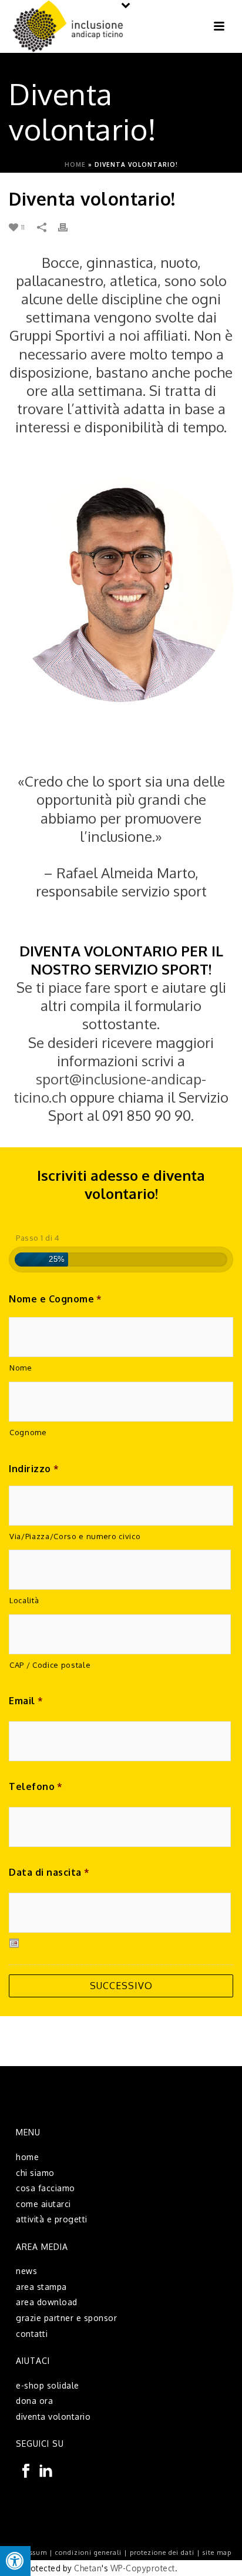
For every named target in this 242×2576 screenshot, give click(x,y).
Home (75, 164)
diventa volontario (53, 2417)
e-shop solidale (48, 2385)
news (26, 2271)
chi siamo (35, 2173)
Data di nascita (49, 1872)
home (27, 2157)
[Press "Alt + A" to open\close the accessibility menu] (15, 2561)
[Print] (69, 226)
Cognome (28, 1432)
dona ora (34, 2401)
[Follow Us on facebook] (26, 2471)
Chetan (88, 2568)
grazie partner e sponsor (66, 2318)
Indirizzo (34, 1469)
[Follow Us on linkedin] (46, 2471)
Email (26, 1701)
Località (24, 1600)
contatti (32, 2334)
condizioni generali (88, 2553)
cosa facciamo (46, 2188)
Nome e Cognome (56, 1299)
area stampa (41, 2287)
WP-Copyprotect (143, 2568)
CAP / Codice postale (50, 1665)
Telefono (36, 1786)
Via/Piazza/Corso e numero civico (75, 1536)
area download (47, 2302)
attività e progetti (52, 2219)
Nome (21, 1368)
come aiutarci (43, 2204)
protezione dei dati (162, 2553)
